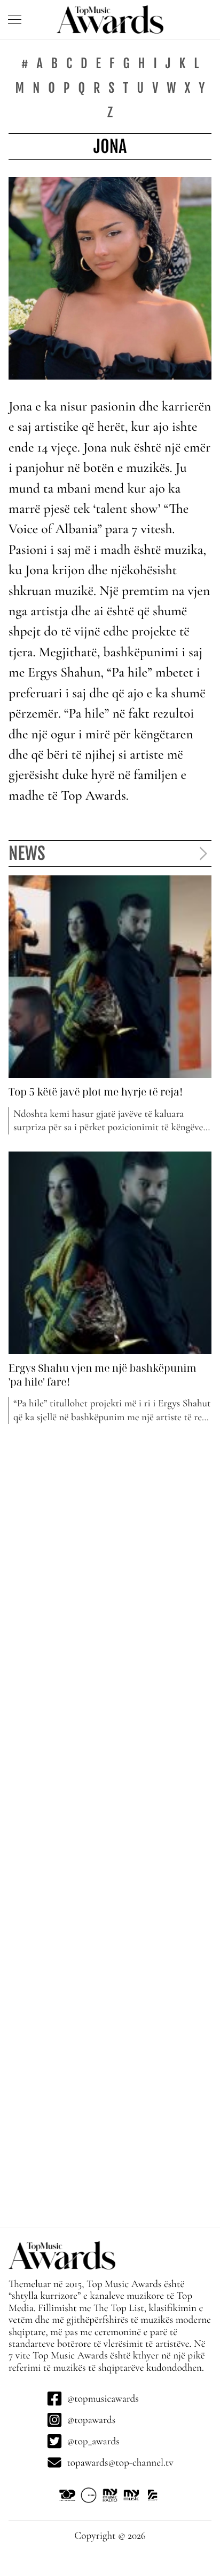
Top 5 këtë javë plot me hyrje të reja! (96, 1092)
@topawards (91, 2420)
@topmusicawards (103, 2398)
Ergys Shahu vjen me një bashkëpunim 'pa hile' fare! (103, 1375)
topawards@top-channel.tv (120, 2462)
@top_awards (93, 2441)
